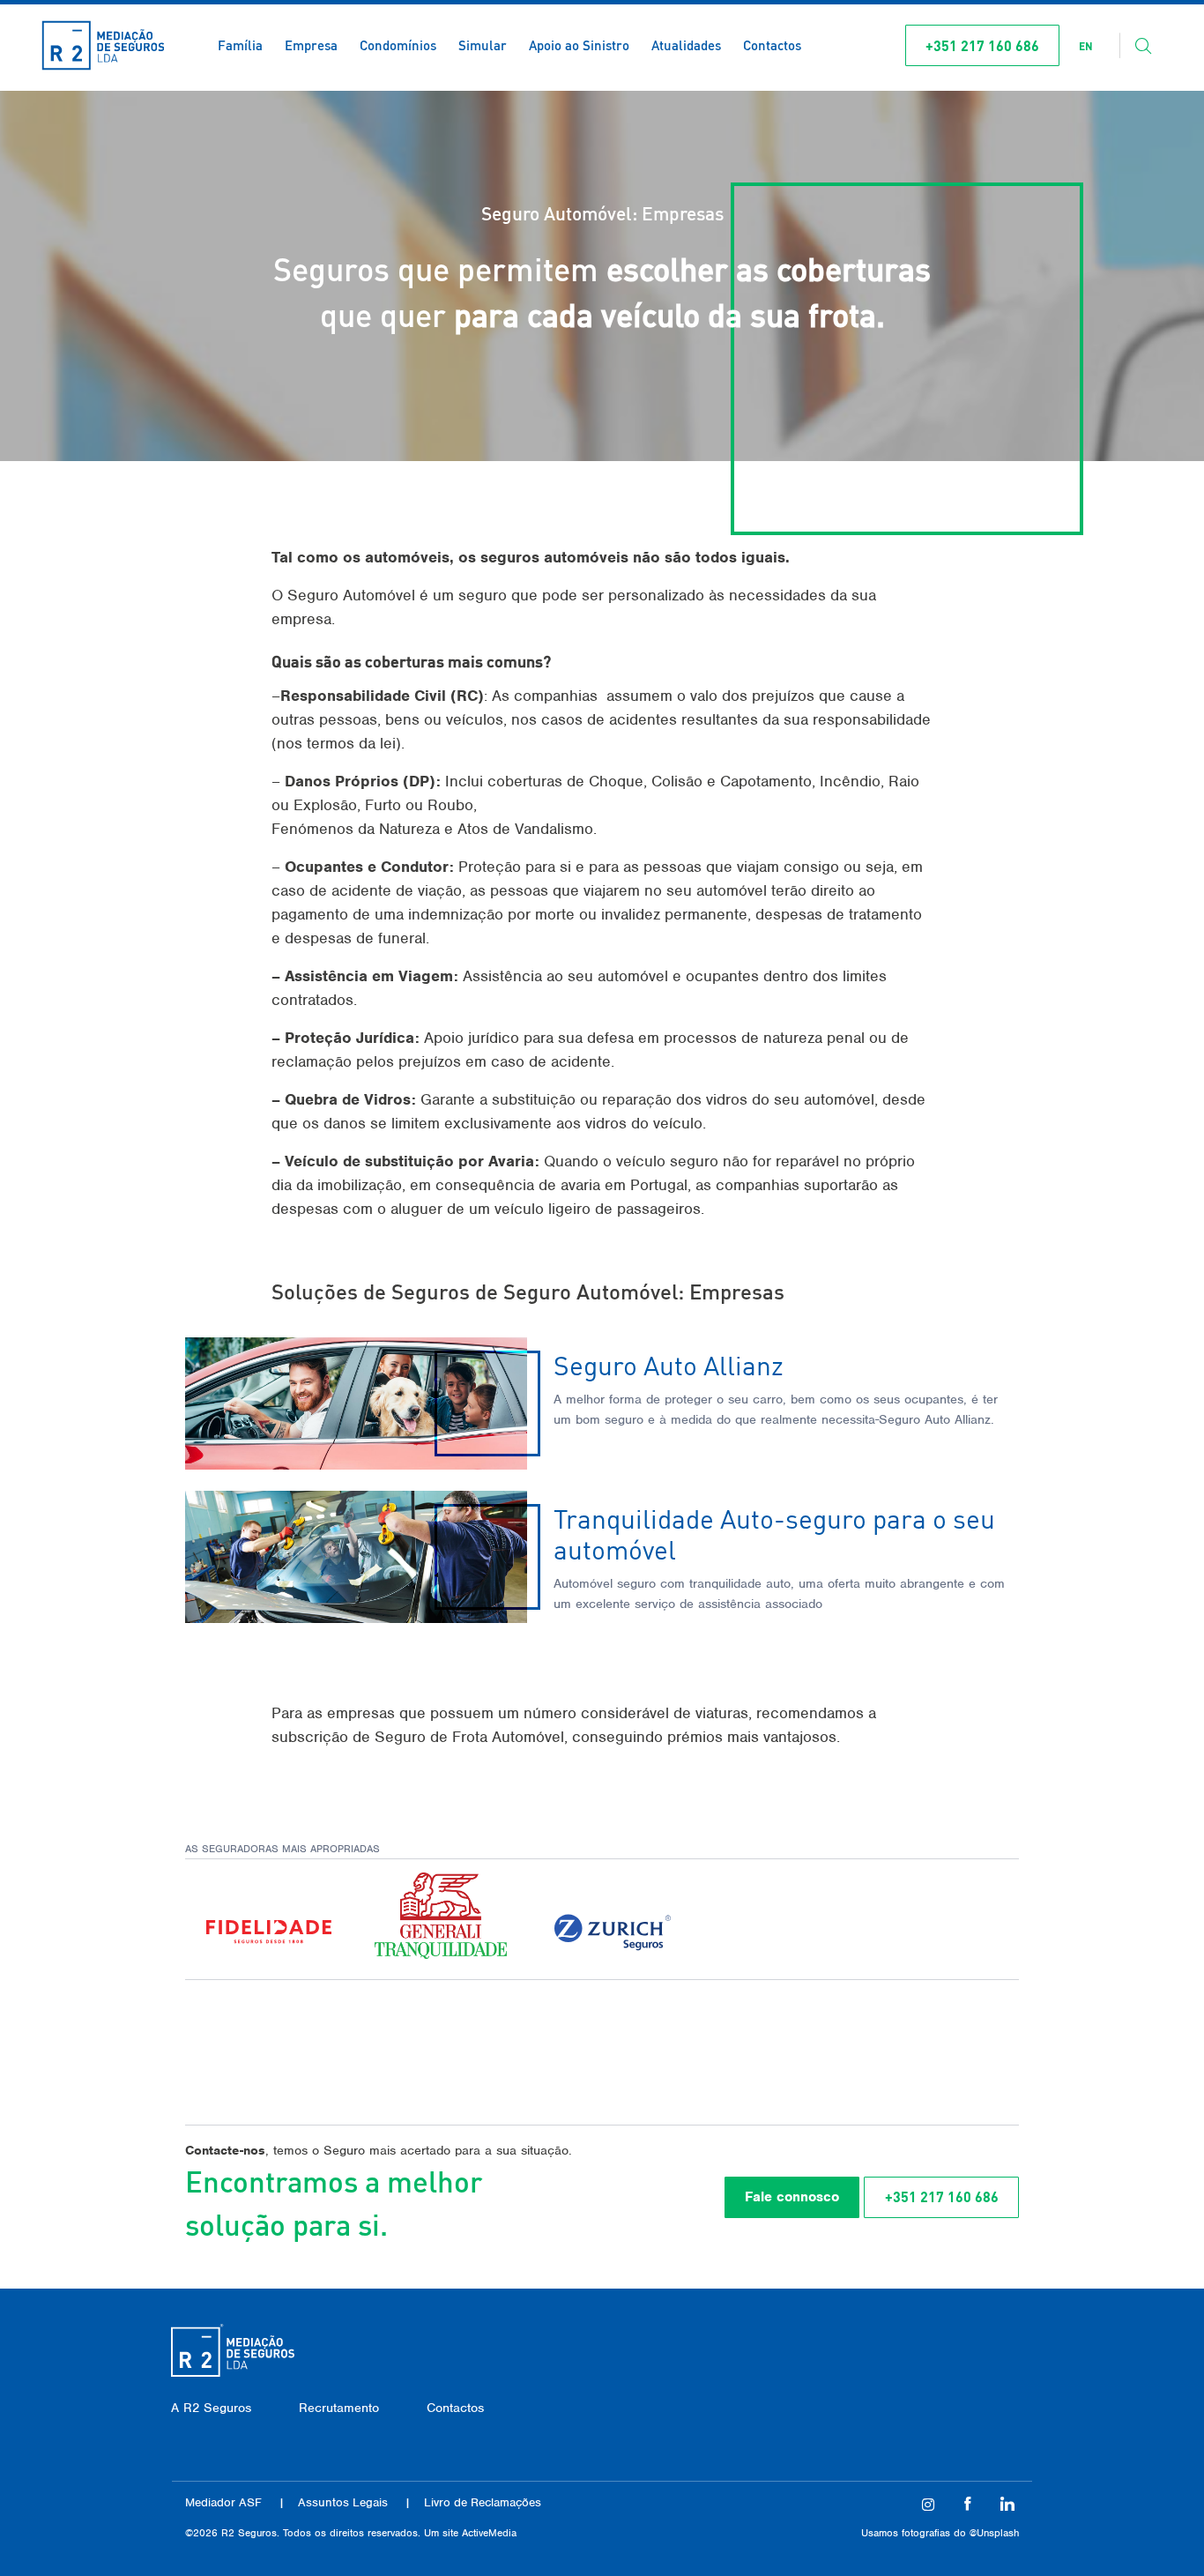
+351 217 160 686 (982, 45)
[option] (1086, 47)
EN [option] (1086, 46)
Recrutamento (339, 2408)
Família (240, 45)
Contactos (772, 45)
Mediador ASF (223, 2502)
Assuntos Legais (343, 2502)
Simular (483, 45)
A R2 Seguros (211, 2408)
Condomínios (398, 45)
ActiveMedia (489, 2533)
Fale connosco (792, 2197)
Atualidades (686, 45)
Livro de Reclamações (483, 2502)
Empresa (311, 45)
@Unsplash (994, 2533)
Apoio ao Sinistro (579, 45)
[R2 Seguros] (103, 45)
